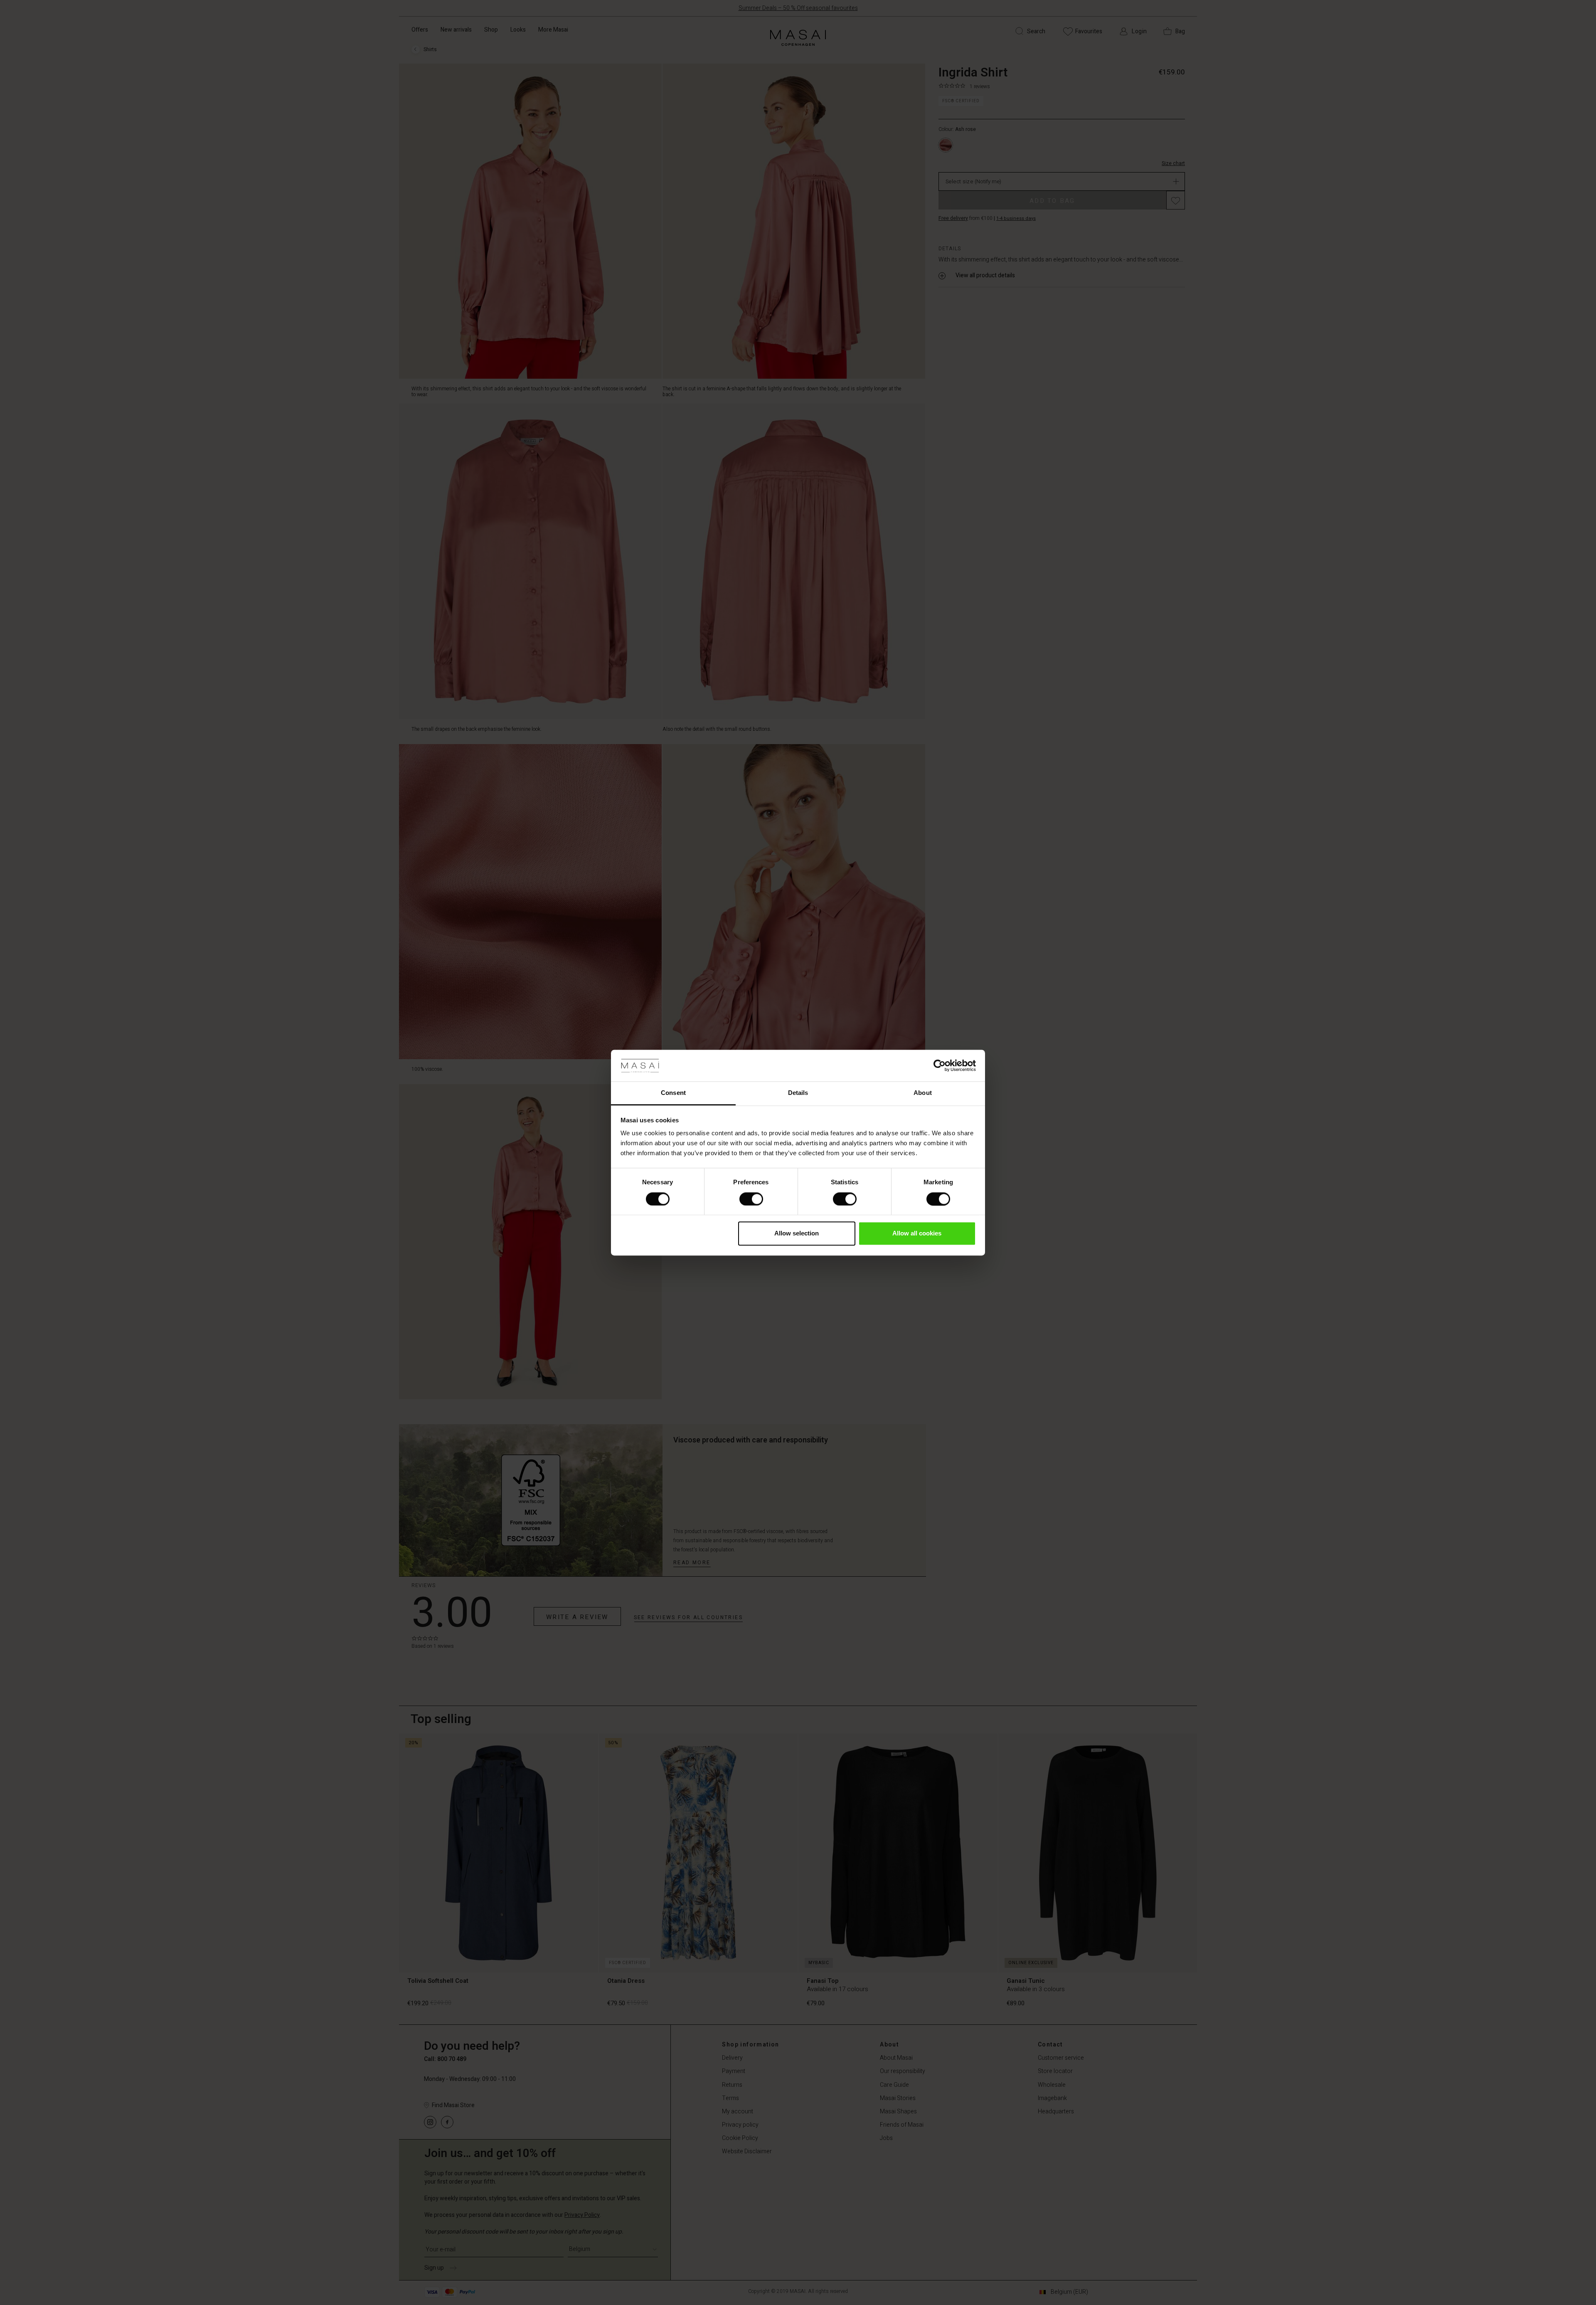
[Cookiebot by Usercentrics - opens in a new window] (940, 1065)
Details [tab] (798, 1093)
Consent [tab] (673, 1093)
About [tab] (923, 1093)
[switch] (751, 1199)
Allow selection (797, 1234)
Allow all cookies (917, 1234)
